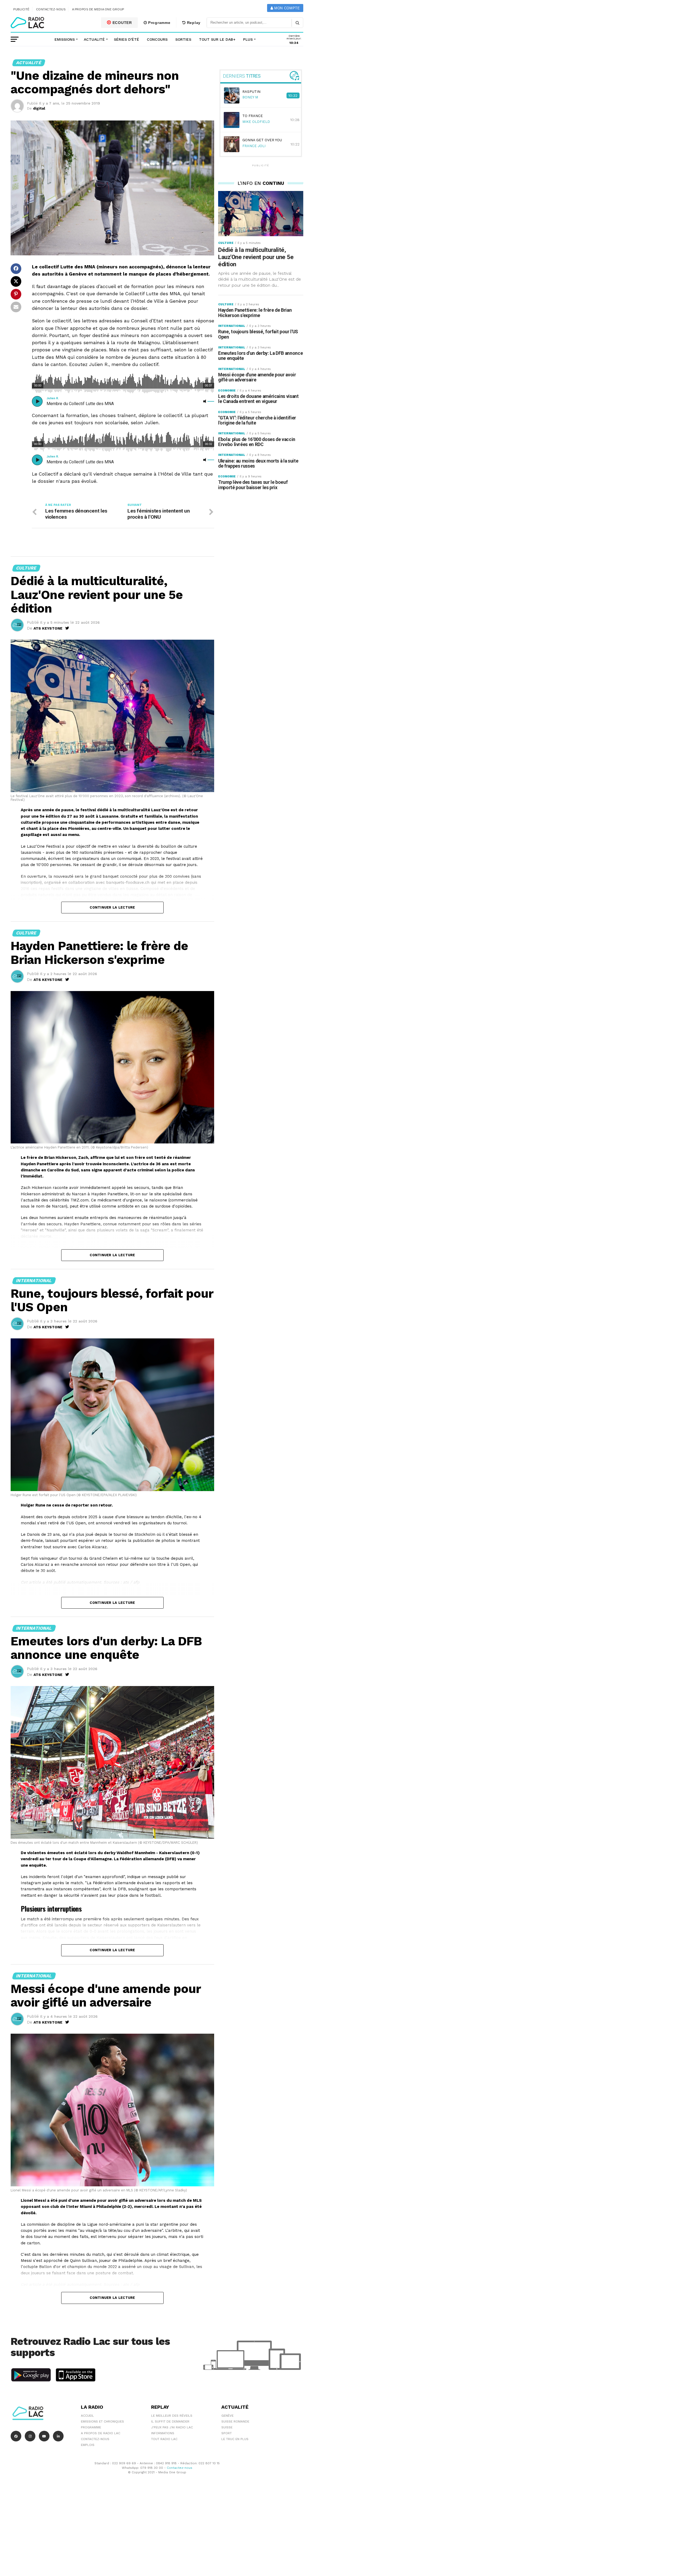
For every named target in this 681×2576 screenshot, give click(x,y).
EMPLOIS (88, 2445)
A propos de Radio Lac (101, 2433)
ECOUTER (122, 23)
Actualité (94, 39)
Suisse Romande (235, 2421)
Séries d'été (126, 39)
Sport (227, 2433)
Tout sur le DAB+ (217, 39)
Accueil (87, 2416)
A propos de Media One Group (98, 9)
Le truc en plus (235, 2439)
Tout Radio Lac (164, 2439)
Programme (159, 23)
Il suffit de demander (170, 2421)
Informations (163, 2433)
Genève (227, 2416)
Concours (157, 39)
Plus (248, 39)
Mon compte (286, 8)
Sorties (183, 39)
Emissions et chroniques (102, 2421)
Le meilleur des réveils (172, 2416)
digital (39, 108)
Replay (193, 23)
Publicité (21, 9)
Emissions (65, 39)
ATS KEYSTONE (48, 628)
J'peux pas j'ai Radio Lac (172, 2427)
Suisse (227, 2427)
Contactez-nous (51, 9)
